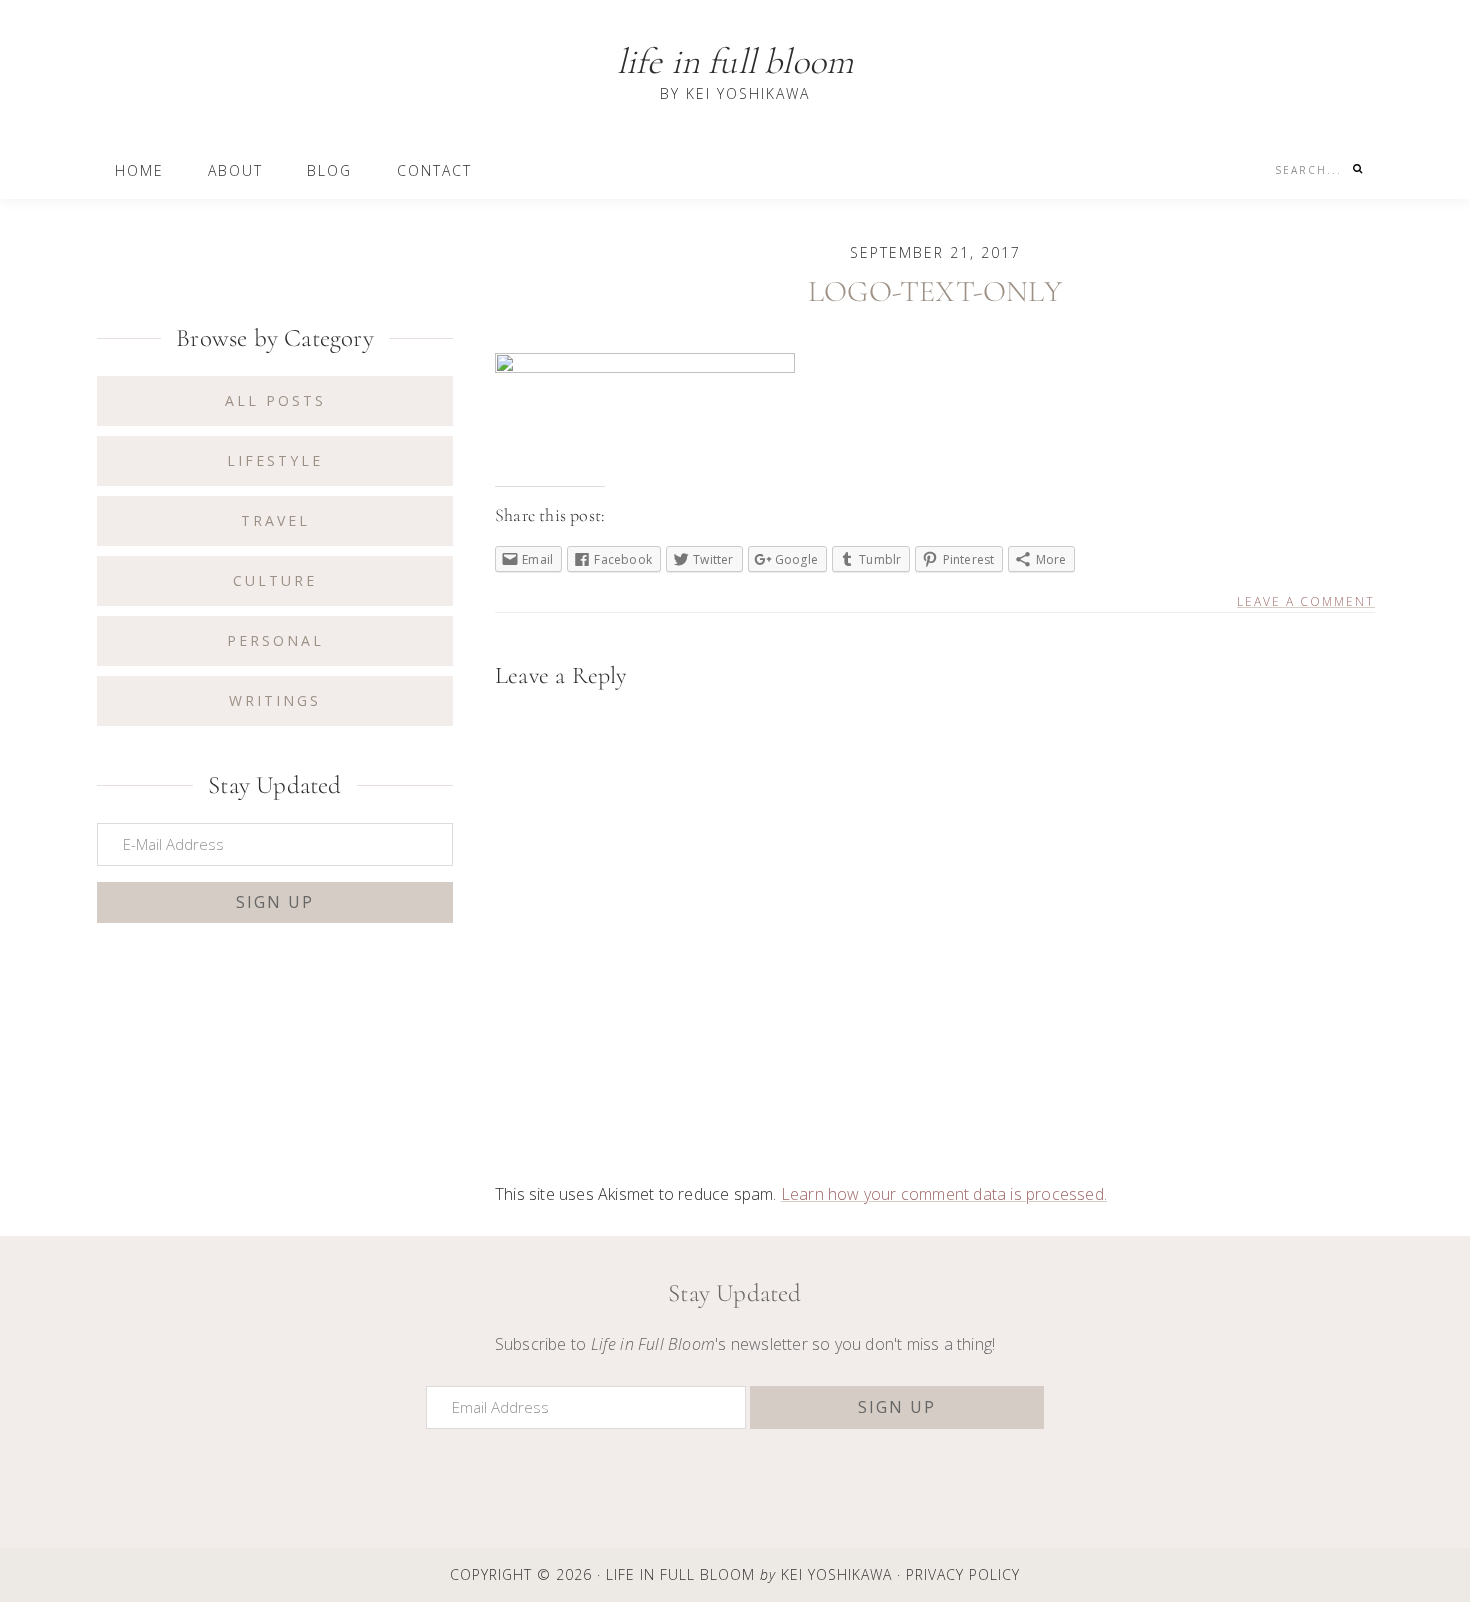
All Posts (275, 400)
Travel (275, 520)
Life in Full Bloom (735, 61)
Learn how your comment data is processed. (944, 1194)
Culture (275, 580)
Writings (275, 700)
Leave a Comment (1306, 601)
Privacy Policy (963, 1575)
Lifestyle (275, 460)
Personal (275, 640)
